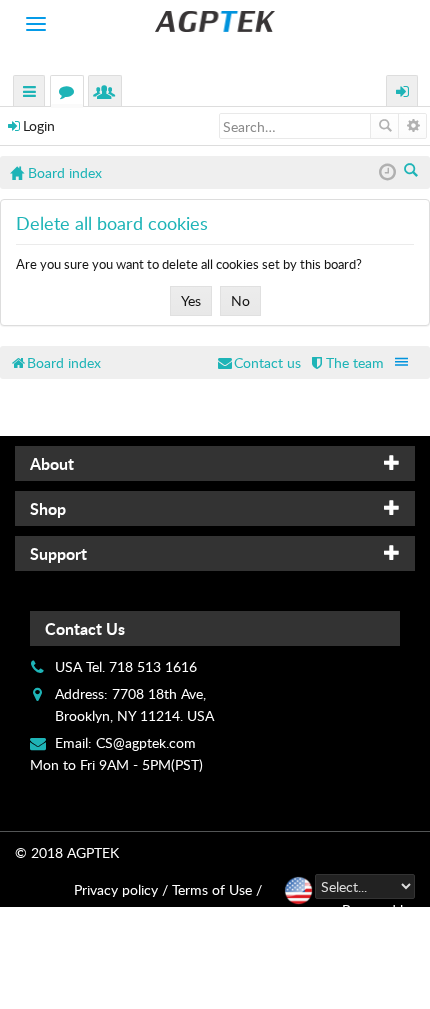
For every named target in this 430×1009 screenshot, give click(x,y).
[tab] (215, 463)
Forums (71, 93)
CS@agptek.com (146, 742)
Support (58, 553)
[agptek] (215, 21)
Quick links (30, 93)
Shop (48, 508)
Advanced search (412, 126)
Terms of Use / (217, 889)
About (52, 463)
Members (109, 93)
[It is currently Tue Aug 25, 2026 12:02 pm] (387, 172)
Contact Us (85, 628)
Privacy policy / (121, 889)
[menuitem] (346, 362)
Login (39, 125)
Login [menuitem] (403, 93)
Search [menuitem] (412, 172)
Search (384, 126)
